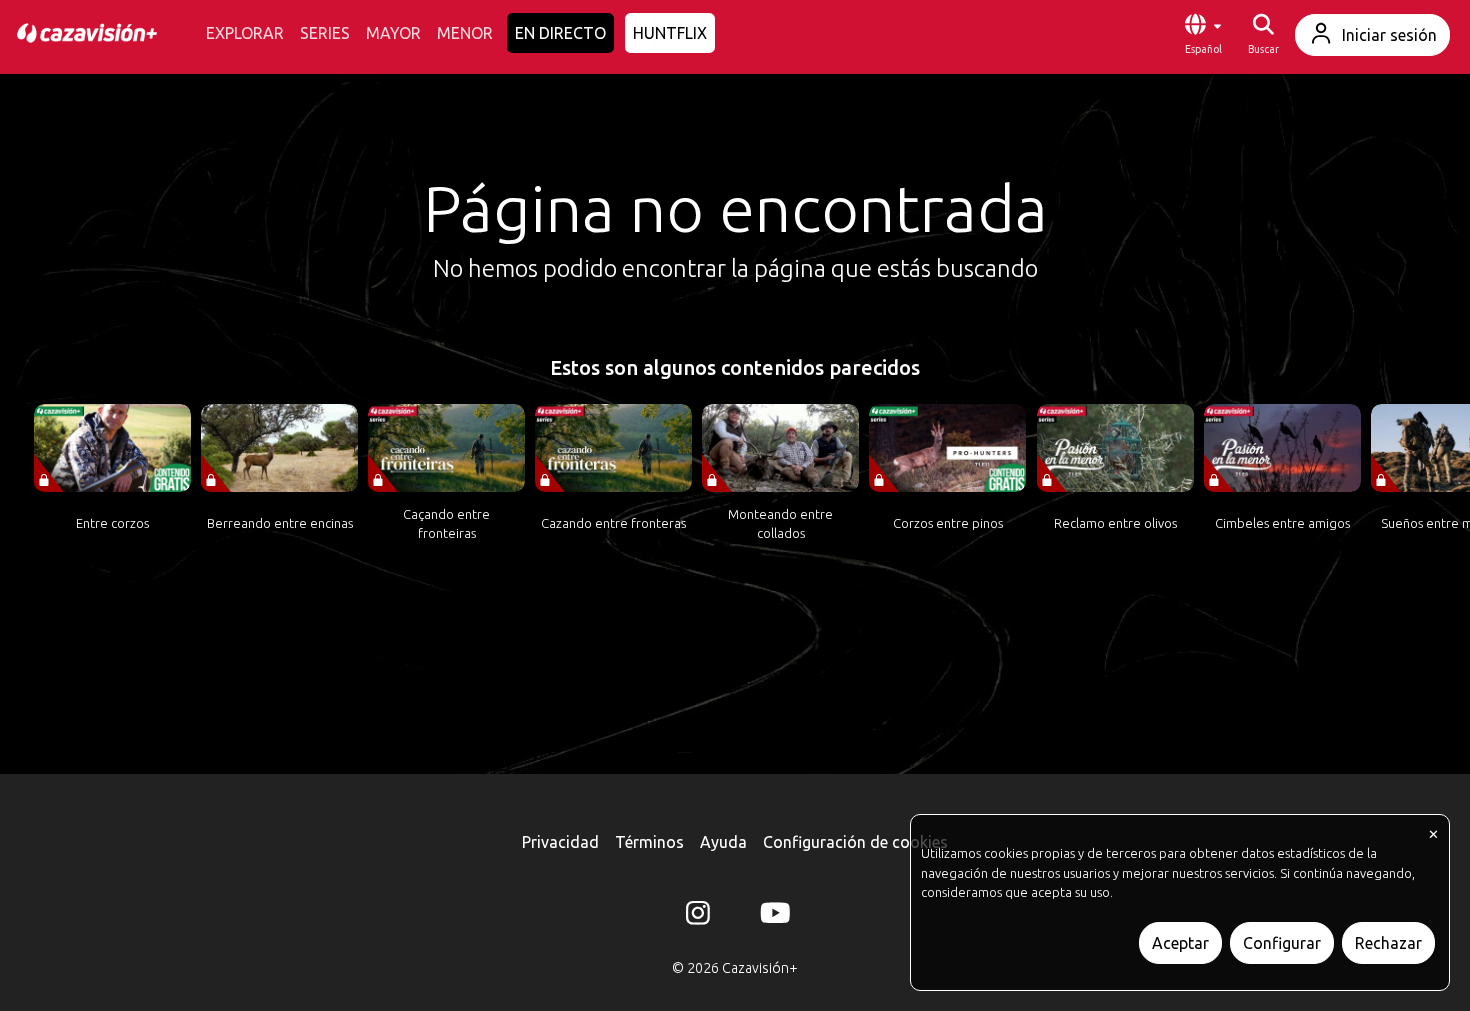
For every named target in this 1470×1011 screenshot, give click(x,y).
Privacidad (560, 842)
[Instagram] (698, 917)
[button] (1203, 35)
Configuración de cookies (855, 842)
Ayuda (723, 842)
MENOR (465, 33)
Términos (649, 842)
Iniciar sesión (1389, 35)
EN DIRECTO (560, 33)
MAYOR (393, 33)
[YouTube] (772, 917)
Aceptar (1180, 943)
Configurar (1282, 943)
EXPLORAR (245, 33)
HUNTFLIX (670, 33)
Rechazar (1388, 943)
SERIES (325, 33)
